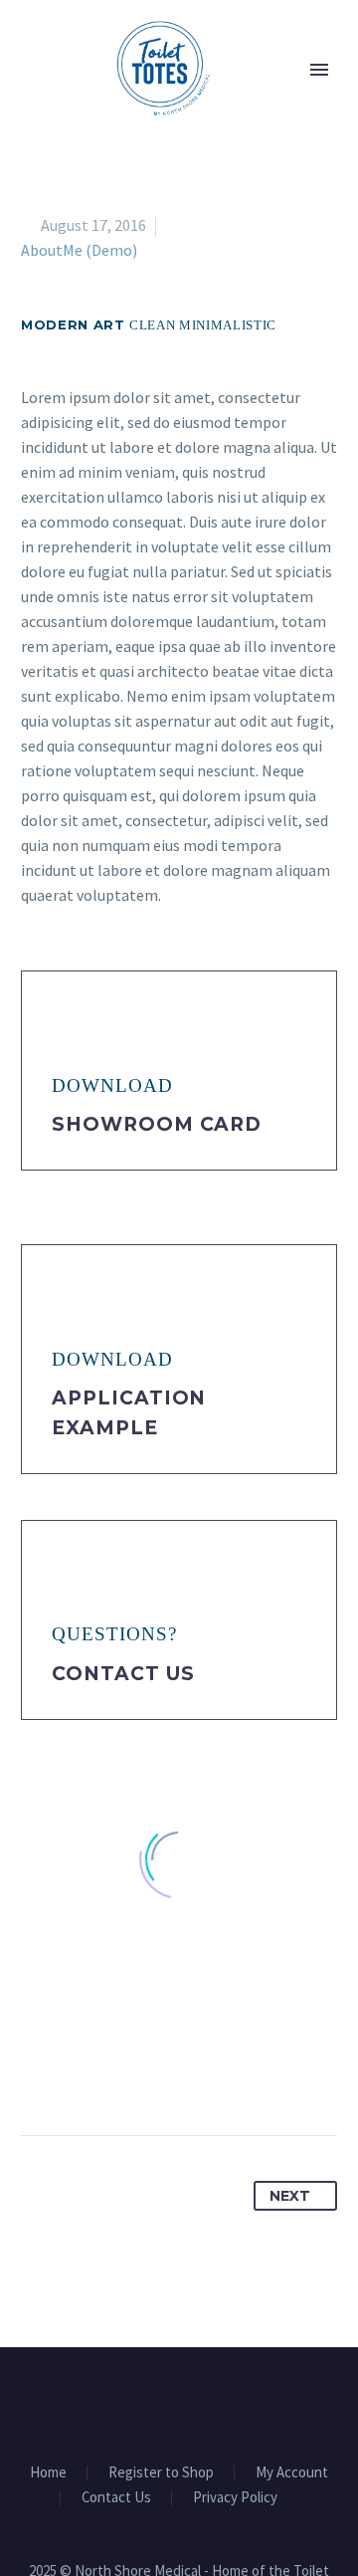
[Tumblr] (148, 2072)
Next (290, 2196)
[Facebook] (38, 2072)
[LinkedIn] (185, 2072)
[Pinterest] (111, 2072)
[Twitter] (75, 2072)
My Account (292, 2473)
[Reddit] (222, 2072)
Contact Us (123, 1674)
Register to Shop (161, 2473)
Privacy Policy (235, 2498)
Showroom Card (157, 1124)
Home (48, 2473)
